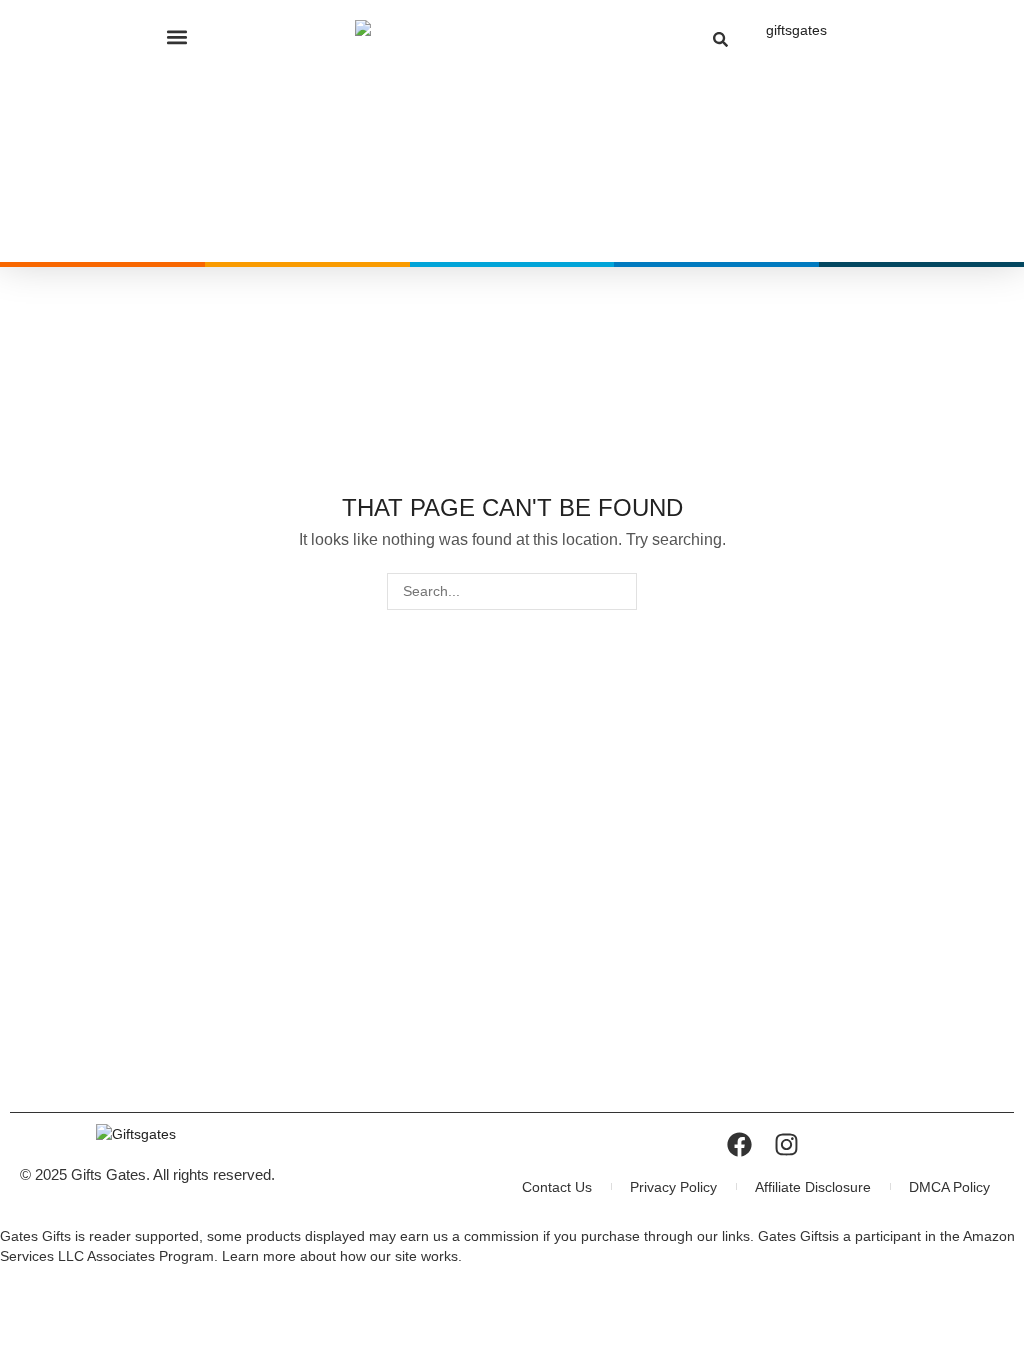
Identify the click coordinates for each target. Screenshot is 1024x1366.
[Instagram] (786, 1144)
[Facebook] (739, 1144)
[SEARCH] (618, 591)
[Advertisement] (512, 952)
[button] (177, 36)
